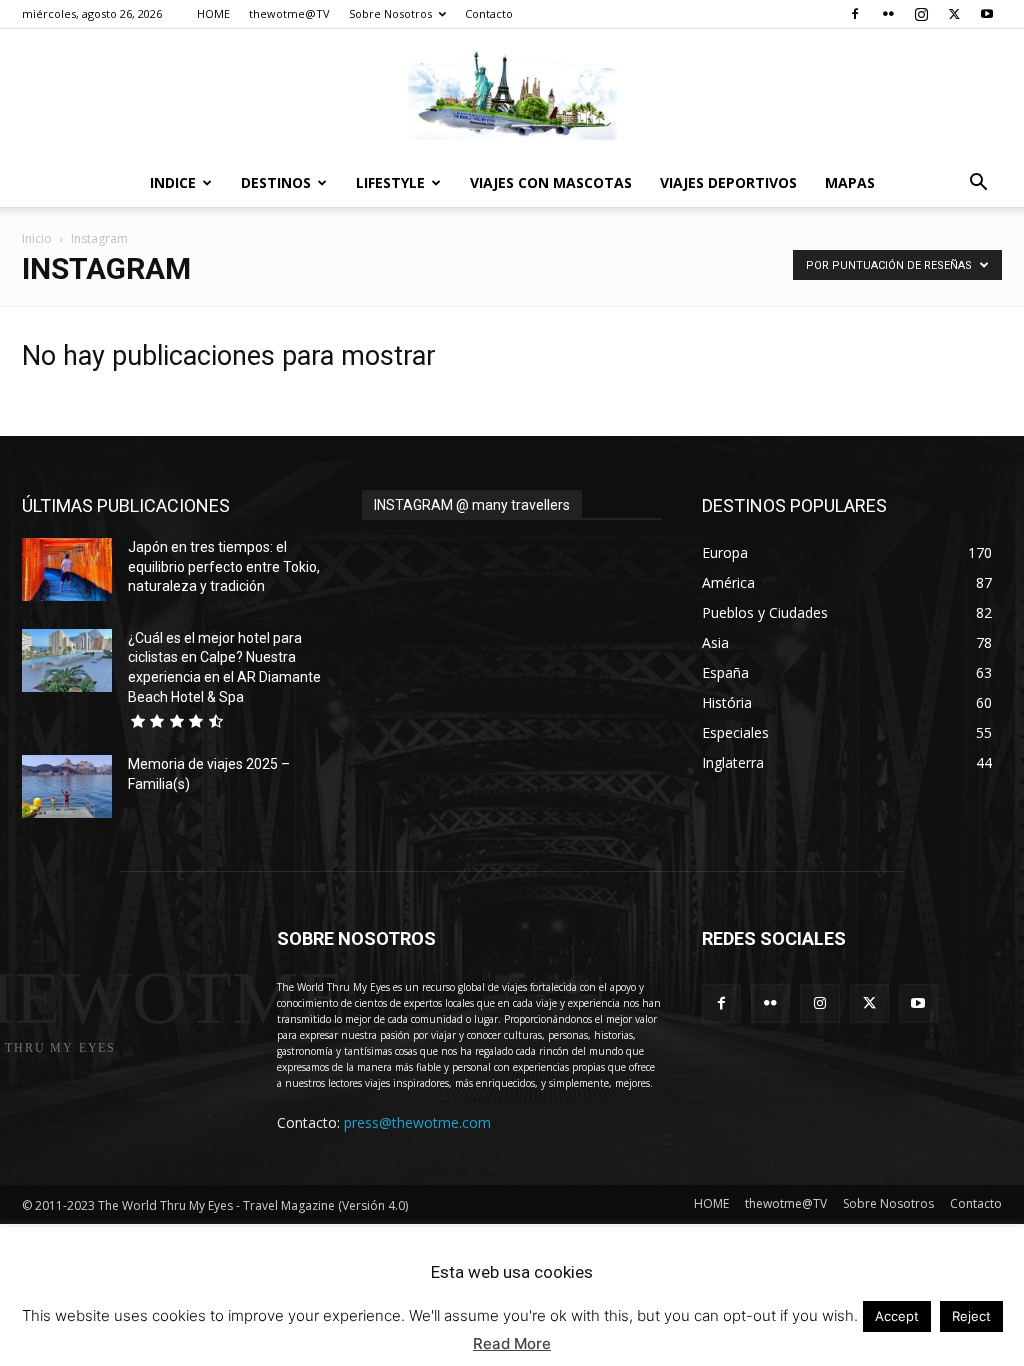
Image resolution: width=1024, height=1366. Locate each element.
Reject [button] (971, 1316)
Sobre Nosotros (390, 13)
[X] (954, 14)
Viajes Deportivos (728, 182)
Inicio (37, 238)
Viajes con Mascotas (551, 182)
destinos (276, 182)
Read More (512, 1343)
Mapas (850, 182)
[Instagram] (921, 14)
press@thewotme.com (417, 1122)
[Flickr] (888, 14)
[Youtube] (987, 14)
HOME (213, 13)
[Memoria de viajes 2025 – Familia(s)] (67, 786)
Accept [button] (897, 1316)
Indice (173, 182)
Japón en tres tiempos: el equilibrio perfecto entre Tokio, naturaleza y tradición (224, 566)
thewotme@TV (289, 13)
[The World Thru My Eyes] (512, 95)
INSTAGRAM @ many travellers (472, 505)
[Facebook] (855, 14)
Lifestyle (390, 182)
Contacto (489, 13)
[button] (978, 184)
